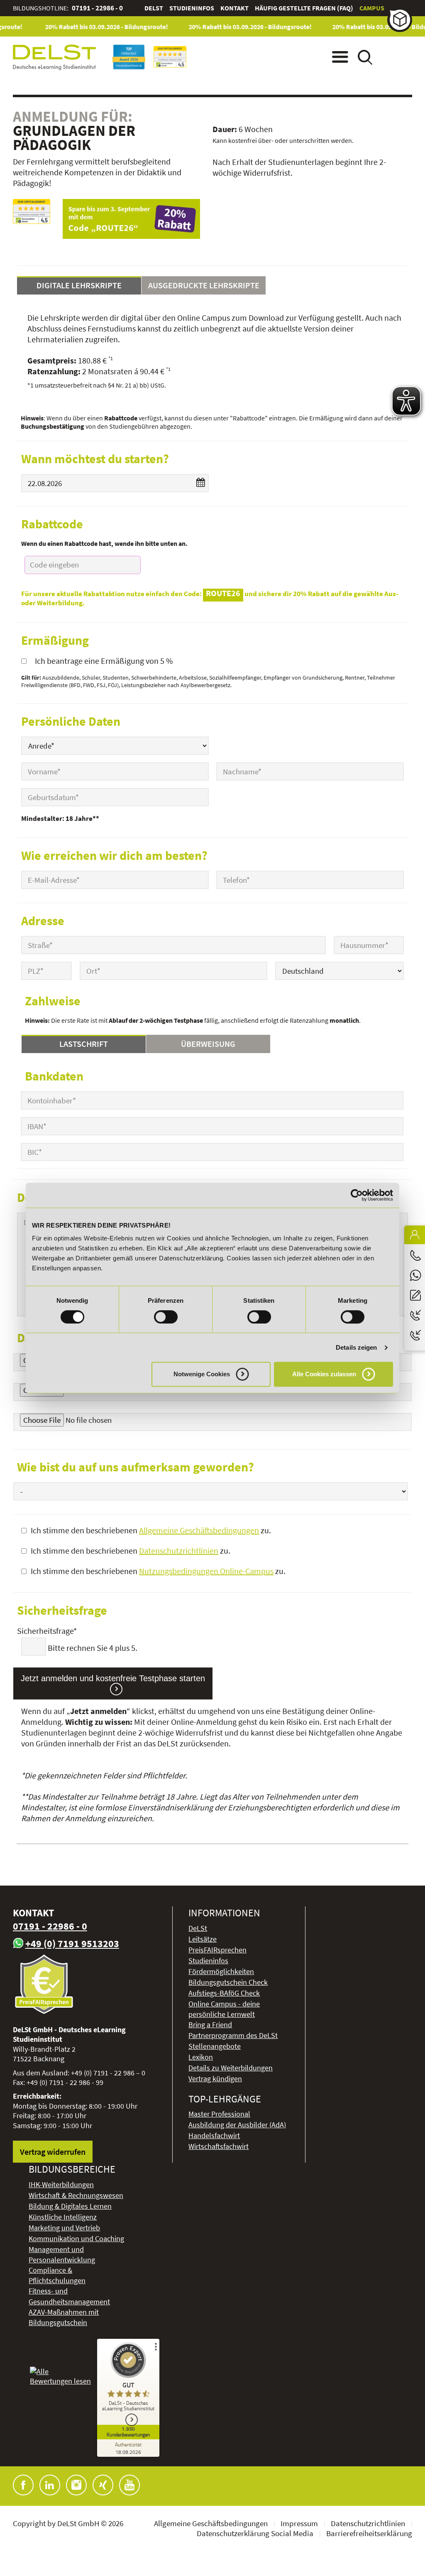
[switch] (166, 1317)
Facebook (23, 2485)
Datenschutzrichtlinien (179, 1551)
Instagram (76, 2485)
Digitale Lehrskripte (79, 285)
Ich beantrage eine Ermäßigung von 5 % (104, 661)
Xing (103, 2485)
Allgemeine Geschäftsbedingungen (199, 1530)
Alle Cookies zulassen (324, 1374)
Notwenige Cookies (202, 1374)
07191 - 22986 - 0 (97, 8)
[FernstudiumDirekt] (32, 211)
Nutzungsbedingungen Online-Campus (206, 1571)
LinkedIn (50, 2485)
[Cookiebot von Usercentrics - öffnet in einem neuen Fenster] (357, 1195)
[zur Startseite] (54, 57)
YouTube (129, 2485)
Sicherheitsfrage (62, 1631)
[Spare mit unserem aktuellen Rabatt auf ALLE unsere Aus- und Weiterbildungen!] (131, 219)
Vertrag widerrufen (53, 2152)
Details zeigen (356, 1347)
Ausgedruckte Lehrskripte (204, 285)
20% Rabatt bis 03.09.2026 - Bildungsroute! (93, 27)
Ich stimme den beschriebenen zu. (151, 1530)
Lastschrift (84, 1044)
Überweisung (208, 1044)
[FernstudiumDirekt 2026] (170, 57)
